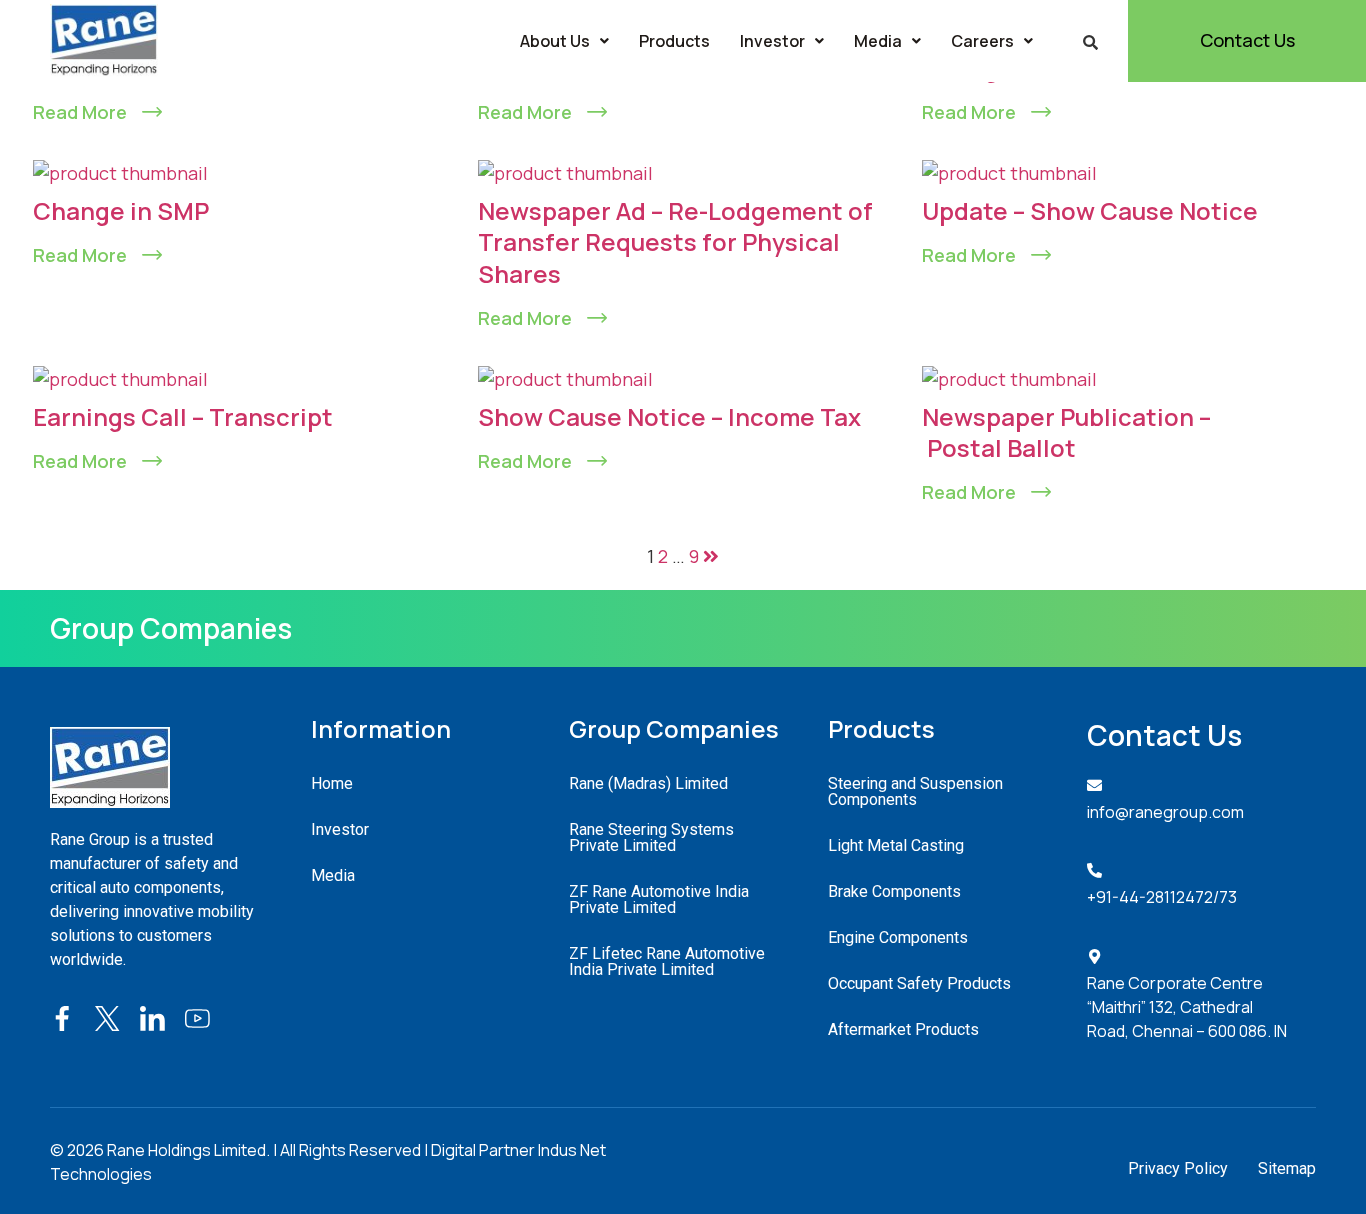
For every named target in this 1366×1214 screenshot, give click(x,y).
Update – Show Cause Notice (1090, 210)
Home (332, 783)
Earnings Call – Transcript (183, 416)
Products (674, 41)
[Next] (711, 556)
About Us (555, 41)
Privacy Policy (1178, 1168)
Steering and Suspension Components (915, 791)
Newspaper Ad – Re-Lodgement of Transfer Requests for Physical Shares (675, 241)
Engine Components (898, 937)
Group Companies (171, 628)
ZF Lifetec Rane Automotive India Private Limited (667, 961)
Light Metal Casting (896, 845)
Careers (982, 41)
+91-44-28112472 (1150, 897)
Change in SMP (121, 210)
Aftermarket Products (903, 1029)
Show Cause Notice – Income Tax (669, 416)
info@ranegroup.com (1165, 812)
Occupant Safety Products (919, 983)
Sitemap (1287, 1168)
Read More (80, 112)
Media (878, 41)
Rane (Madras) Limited (648, 783)
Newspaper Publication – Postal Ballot (1066, 432)
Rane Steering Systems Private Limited (651, 837)
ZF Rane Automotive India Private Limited (659, 899)
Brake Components (894, 891)
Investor (772, 41)
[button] (564, 41)
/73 (1225, 897)
